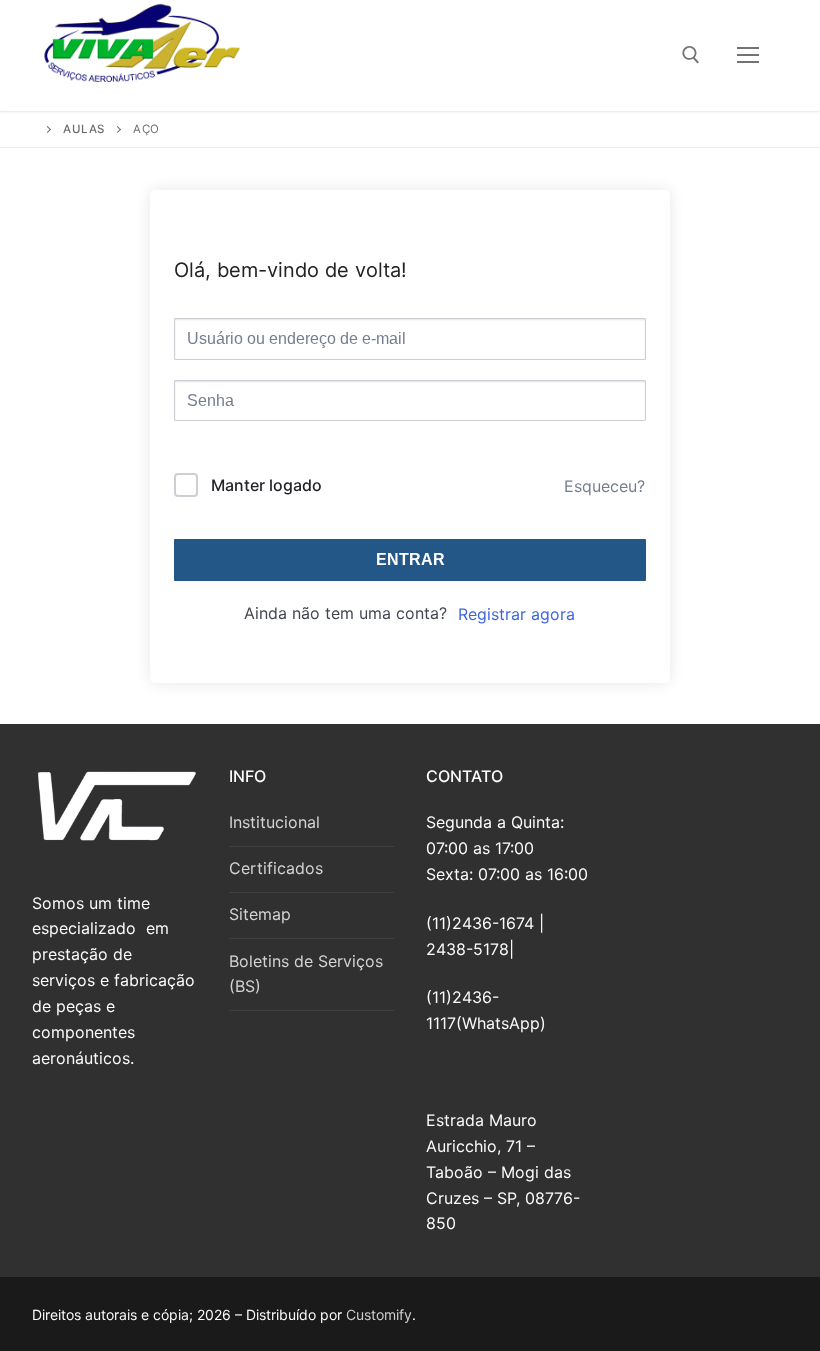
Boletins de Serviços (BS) (306, 974)
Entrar (410, 559)
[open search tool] (691, 55)
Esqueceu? (604, 486)
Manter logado (266, 485)
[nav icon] (748, 56)
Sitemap (260, 914)
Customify (379, 1314)
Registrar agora (516, 614)
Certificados (276, 868)
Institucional (274, 822)
